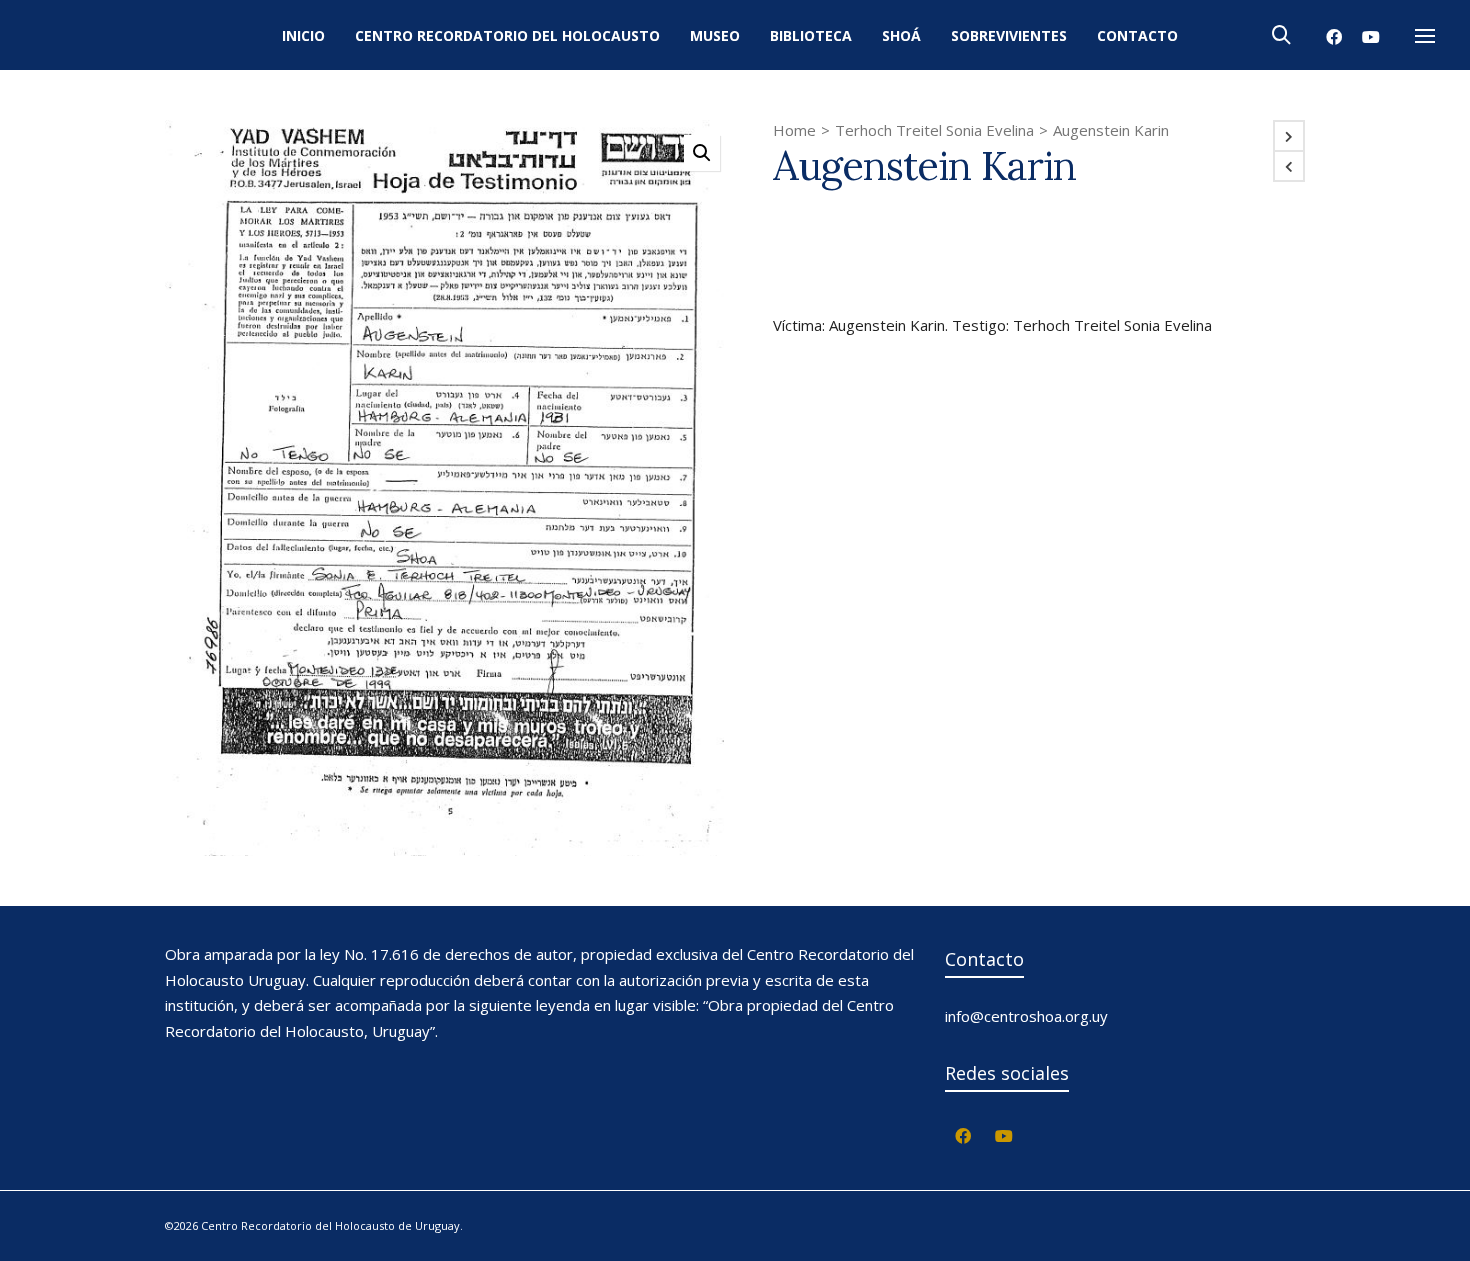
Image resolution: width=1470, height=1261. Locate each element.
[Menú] (1425, 37)
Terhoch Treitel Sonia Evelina (934, 130)
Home (794, 130)
